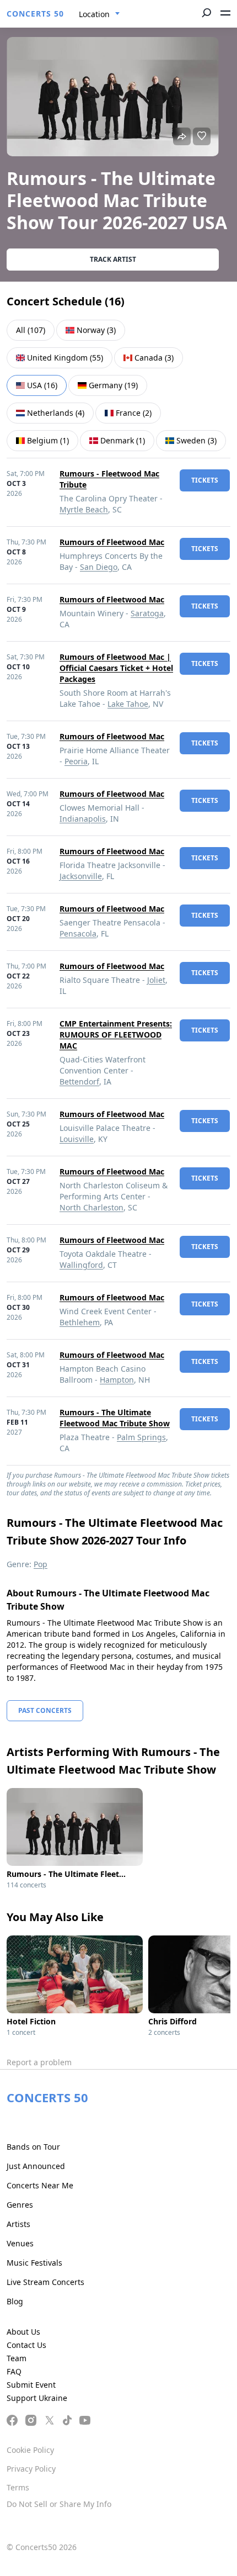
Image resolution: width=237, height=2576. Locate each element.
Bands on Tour (33, 2147)
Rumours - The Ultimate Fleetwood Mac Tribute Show (115, 1418)
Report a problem (39, 2062)
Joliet (156, 980)
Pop (41, 1564)
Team (17, 2358)
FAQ (14, 2371)
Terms (18, 2487)
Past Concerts (45, 1710)
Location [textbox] (94, 14)
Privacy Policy (31, 2469)
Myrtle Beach (84, 509)
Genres (20, 2205)
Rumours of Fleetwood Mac (112, 542)
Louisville (77, 1139)
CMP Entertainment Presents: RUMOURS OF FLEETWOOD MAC (116, 1035)
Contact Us (26, 2345)
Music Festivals (34, 2263)
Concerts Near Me (40, 2185)
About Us (23, 2332)
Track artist (113, 259)
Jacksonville (81, 876)
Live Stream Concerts (45, 2282)
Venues (20, 2243)
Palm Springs (141, 1437)
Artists (18, 2224)
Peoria (76, 761)
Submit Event (31, 2385)
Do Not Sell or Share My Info (59, 2504)
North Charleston (91, 1207)
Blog (15, 2301)
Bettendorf (79, 1081)
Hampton (117, 1380)
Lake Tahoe (128, 704)
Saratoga (147, 613)
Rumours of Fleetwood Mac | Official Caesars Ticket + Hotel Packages (116, 668)
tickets (205, 480)
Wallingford (81, 1265)
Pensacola (78, 933)
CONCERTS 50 (35, 14)
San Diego (99, 567)
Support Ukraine (37, 2398)
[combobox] (99, 14)
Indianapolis (83, 819)
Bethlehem (80, 1322)
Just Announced (36, 2166)
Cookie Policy (30, 2450)
